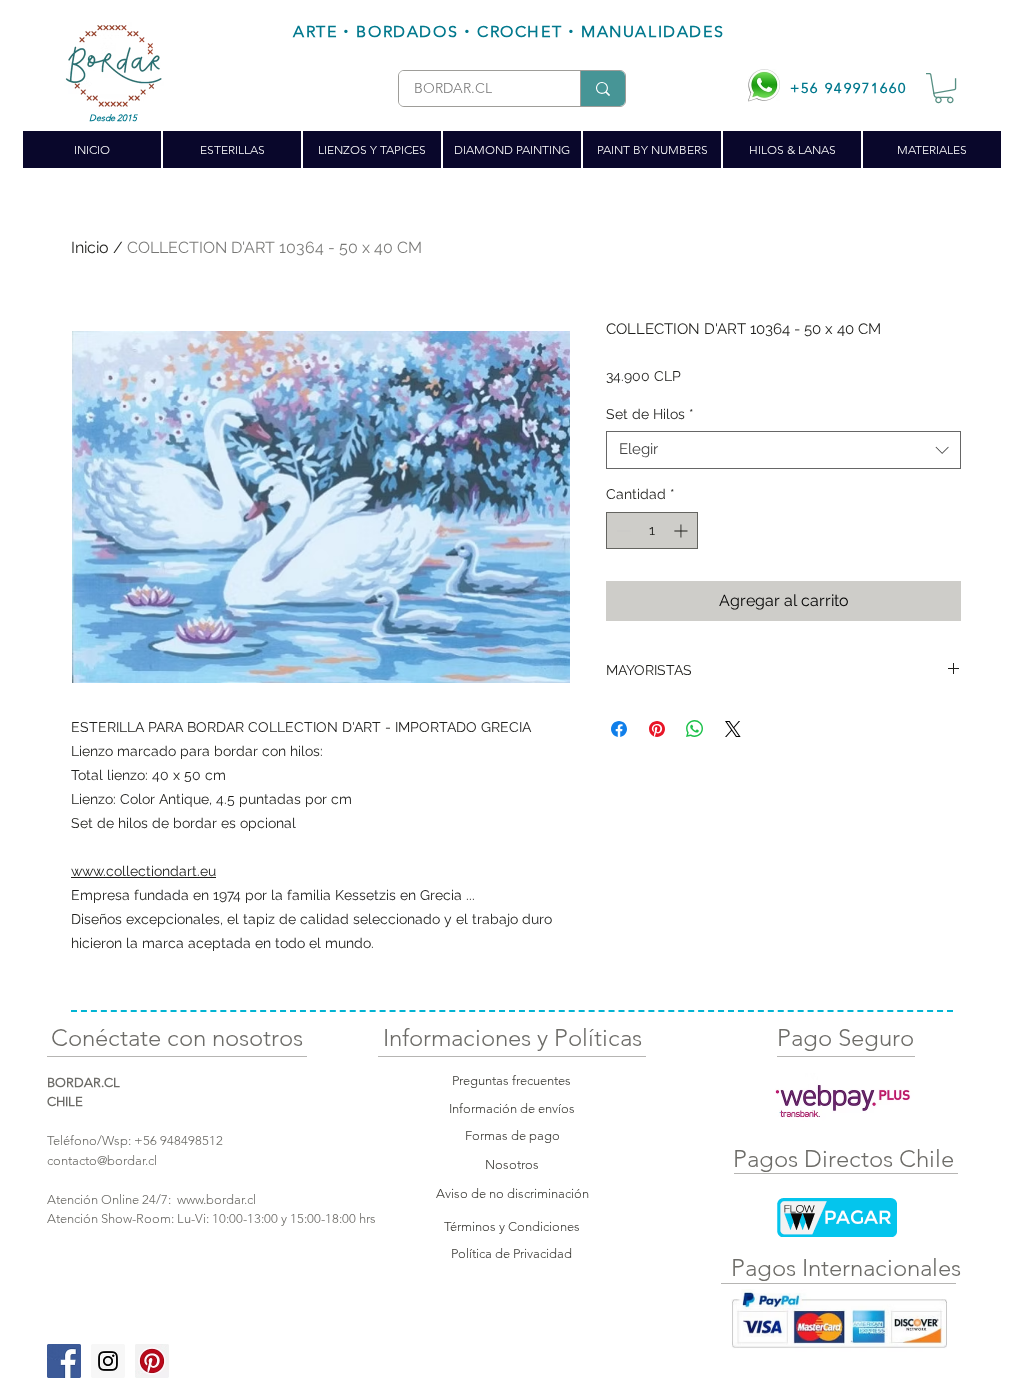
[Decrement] (621, 530)
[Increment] (682, 530)
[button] (944, 88)
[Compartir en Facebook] (619, 729)
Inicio (90, 247)
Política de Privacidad (511, 1253)
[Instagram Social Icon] (108, 1361)
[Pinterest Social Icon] (152, 1361)
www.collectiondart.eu (143, 871)
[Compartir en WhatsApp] (695, 729)
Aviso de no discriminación (512, 1193)
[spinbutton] (652, 530)
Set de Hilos (650, 414)
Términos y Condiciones (512, 1226)
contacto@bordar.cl (102, 1160)
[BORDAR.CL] (602, 88)
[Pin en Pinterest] (657, 729)
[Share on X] (733, 729)
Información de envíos (512, 1108)
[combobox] (783, 450)
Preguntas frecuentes (511, 1080)
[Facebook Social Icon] (64, 1361)
